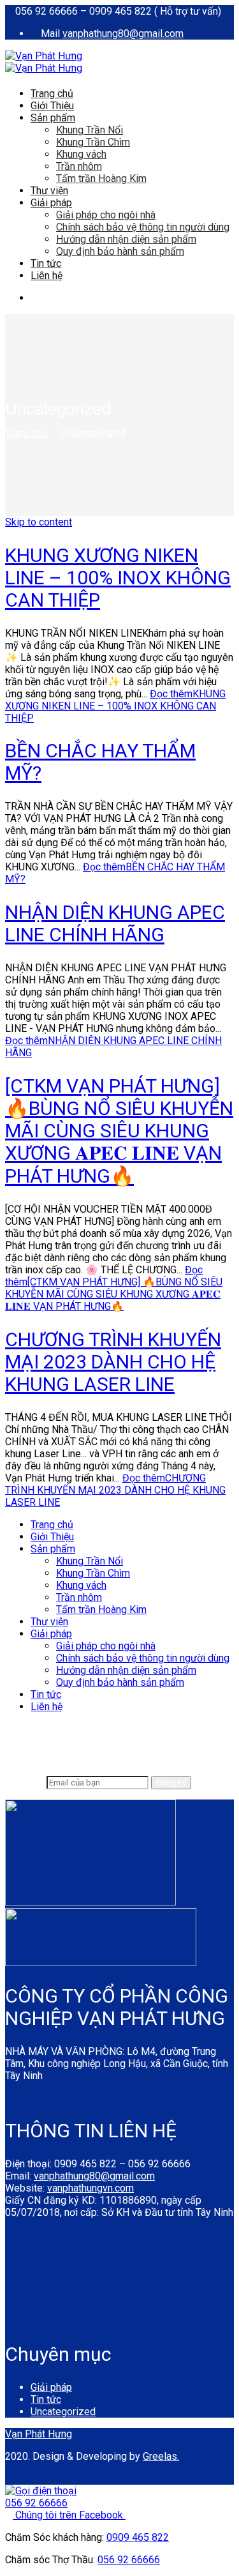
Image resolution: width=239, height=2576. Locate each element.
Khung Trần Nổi (90, 130)
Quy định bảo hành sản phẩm (120, 251)
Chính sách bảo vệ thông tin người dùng (143, 227)
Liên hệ (47, 276)
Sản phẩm (53, 118)
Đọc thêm (115, 706)
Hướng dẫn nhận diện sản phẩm (126, 239)
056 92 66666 (129, 2560)
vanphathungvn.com (91, 2188)
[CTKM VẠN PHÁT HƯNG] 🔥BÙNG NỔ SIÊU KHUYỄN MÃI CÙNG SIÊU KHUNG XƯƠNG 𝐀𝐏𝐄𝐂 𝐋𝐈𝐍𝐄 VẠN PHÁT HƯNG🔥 (119, 1131)
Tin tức (46, 263)
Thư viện (49, 191)
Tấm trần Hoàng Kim (101, 178)
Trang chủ (52, 94)
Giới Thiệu (52, 106)
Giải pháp (51, 203)
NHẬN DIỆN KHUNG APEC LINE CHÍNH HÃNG (115, 923)
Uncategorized (63, 2412)
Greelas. (161, 2456)
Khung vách (81, 154)
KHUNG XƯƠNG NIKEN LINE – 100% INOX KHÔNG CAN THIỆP (118, 578)
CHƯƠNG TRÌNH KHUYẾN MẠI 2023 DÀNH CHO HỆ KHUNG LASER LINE (113, 1362)
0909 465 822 (138, 2537)
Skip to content (39, 522)
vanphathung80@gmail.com (123, 34)
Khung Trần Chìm (93, 142)
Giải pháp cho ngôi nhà (106, 215)
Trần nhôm (79, 166)
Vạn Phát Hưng (39, 2434)
